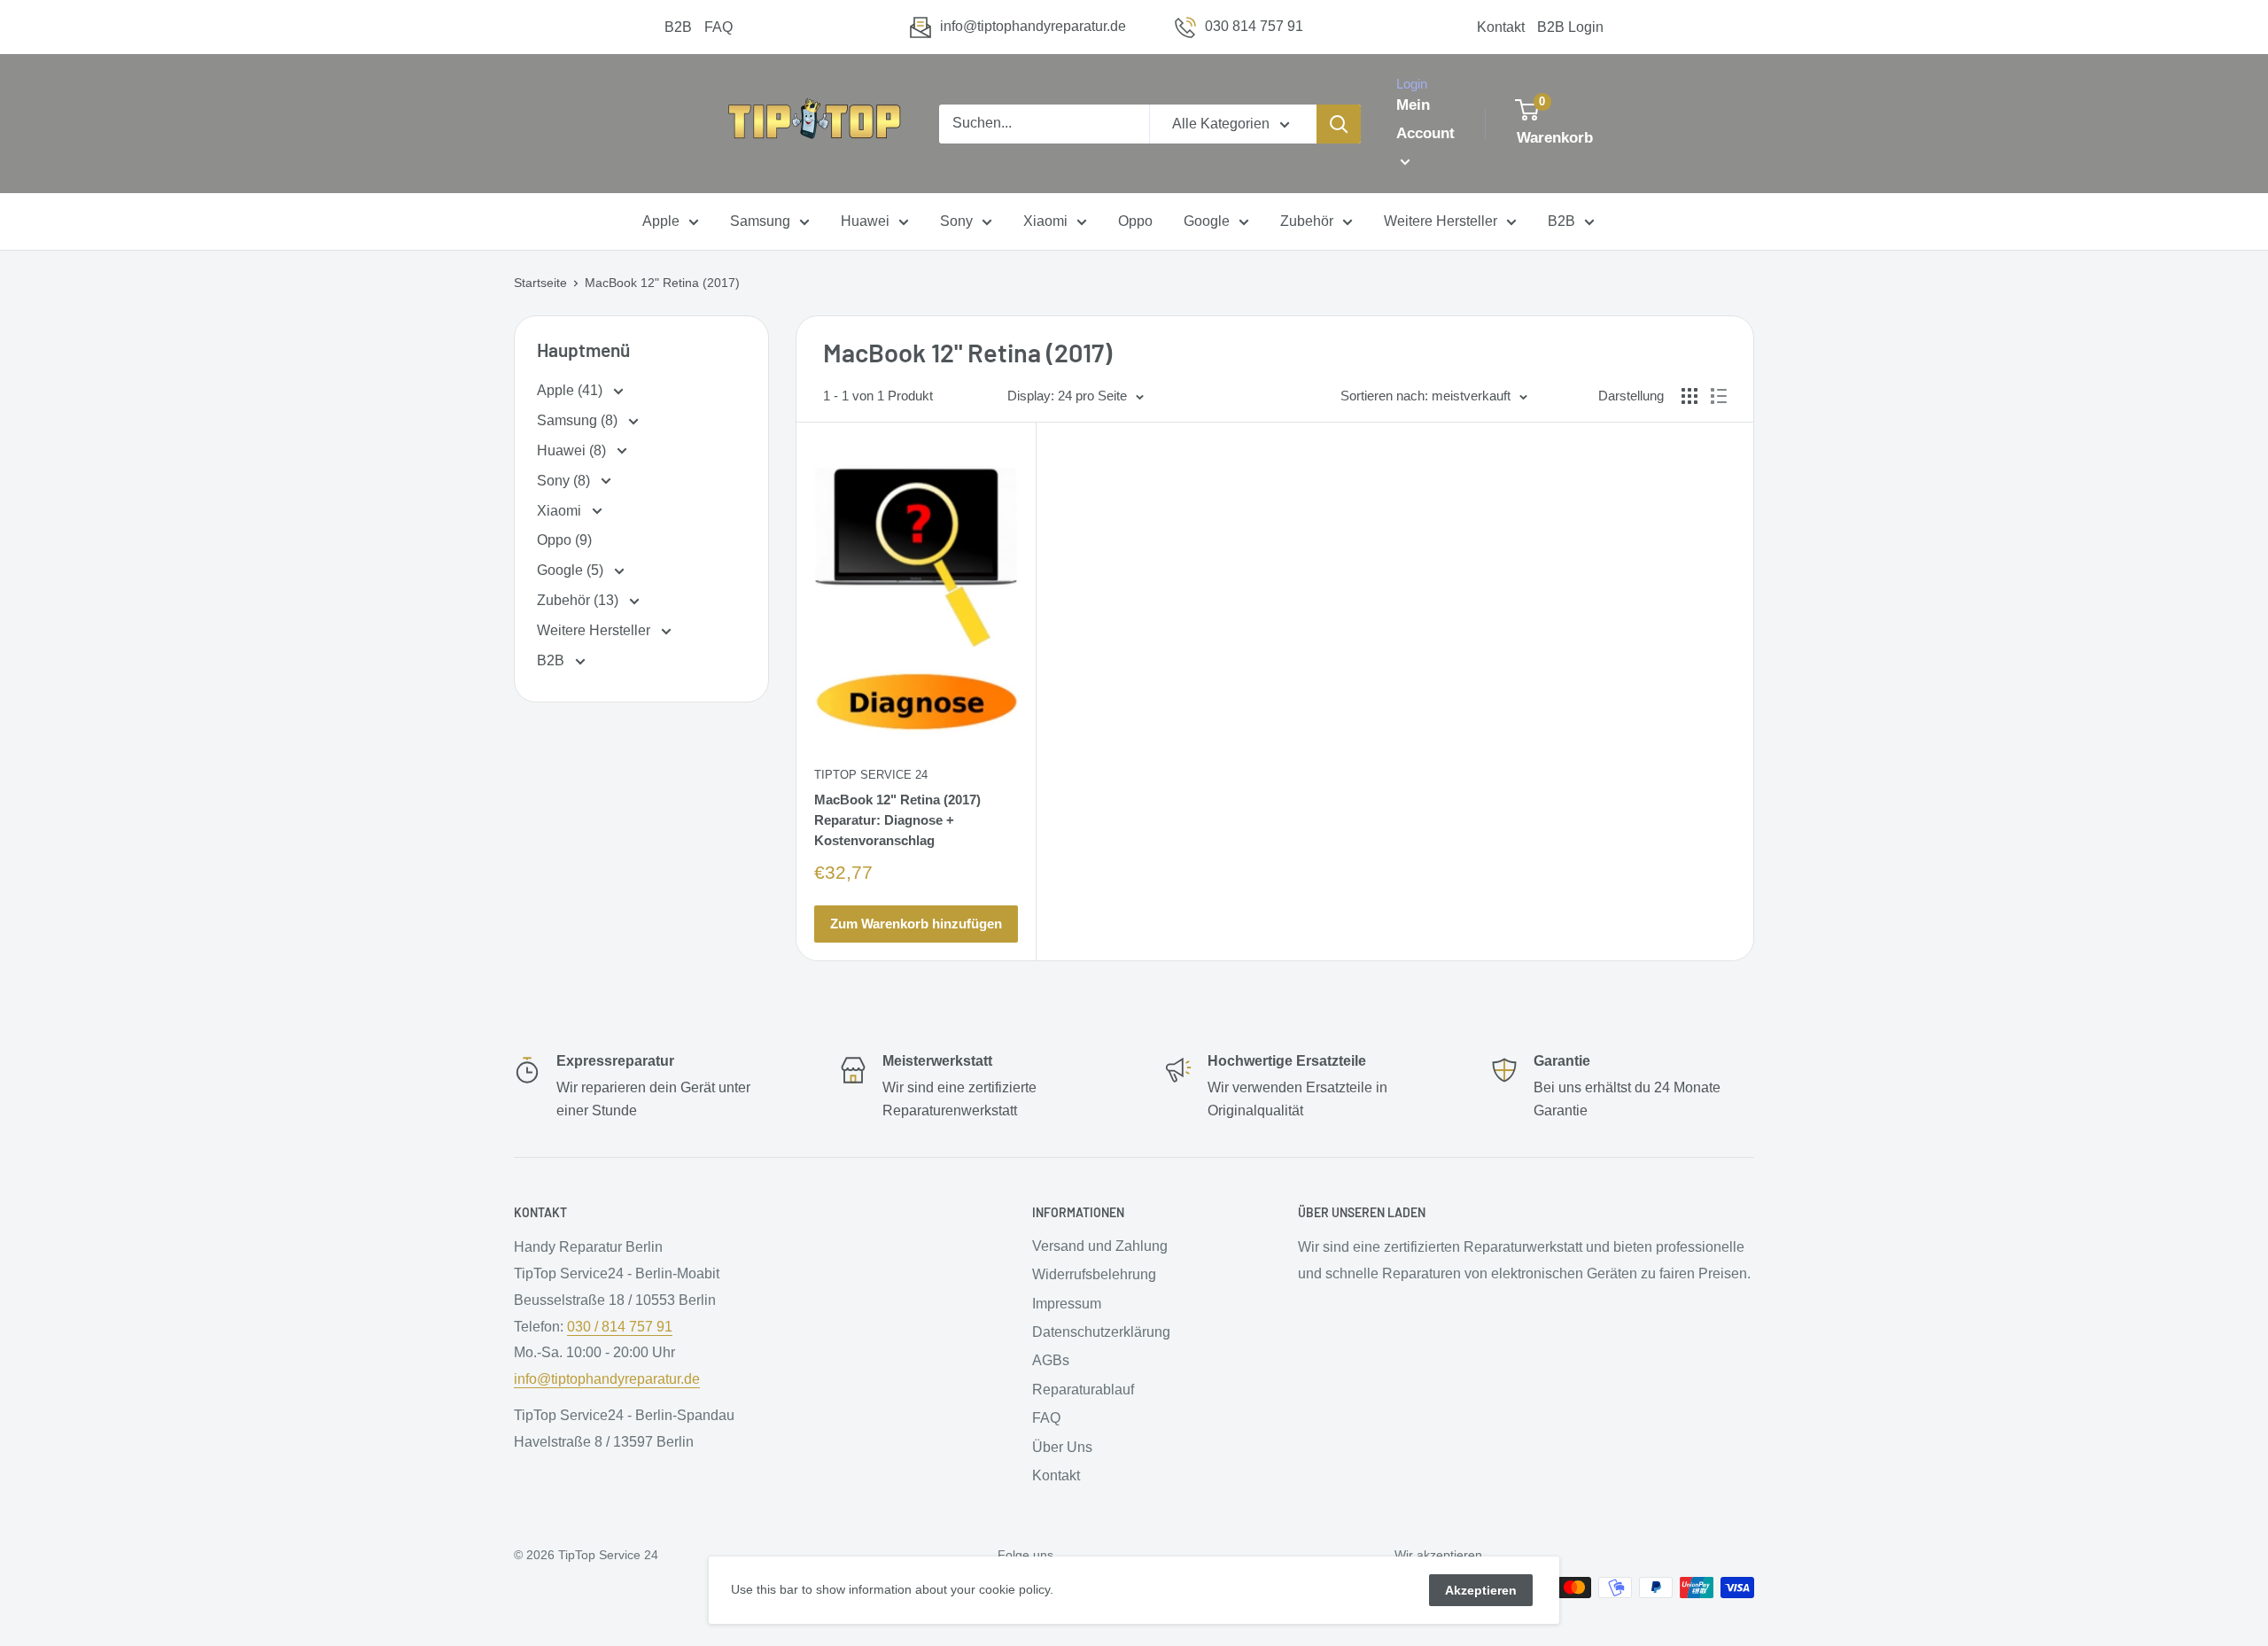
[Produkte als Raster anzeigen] (1689, 396)
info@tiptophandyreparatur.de (1033, 26)
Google (1207, 222)
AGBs (1051, 1360)
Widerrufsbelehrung (1094, 1274)
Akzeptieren (1481, 1590)
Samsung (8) (579, 420)
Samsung (760, 222)
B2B (678, 27)
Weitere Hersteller (1441, 222)
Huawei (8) (573, 450)
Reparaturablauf (1083, 1390)
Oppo (1135, 222)
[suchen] (1339, 124)
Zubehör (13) (579, 600)
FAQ (718, 27)
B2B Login (1570, 27)
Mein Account (1425, 119)
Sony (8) (565, 481)
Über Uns (1062, 1447)
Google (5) (572, 570)
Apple (661, 222)
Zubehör (1307, 222)
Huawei (865, 222)
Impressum (1067, 1304)
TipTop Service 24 (871, 775)
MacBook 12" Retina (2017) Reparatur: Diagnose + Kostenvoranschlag (897, 820)
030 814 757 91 (1254, 26)
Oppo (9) (564, 540)
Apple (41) (571, 390)
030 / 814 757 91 (620, 1327)
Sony (956, 222)
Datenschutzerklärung (1101, 1332)
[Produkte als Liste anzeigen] (1719, 396)
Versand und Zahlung (1100, 1246)
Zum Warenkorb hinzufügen (916, 924)
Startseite (540, 283)
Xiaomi (1045, 222)
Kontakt (1501, 27)
